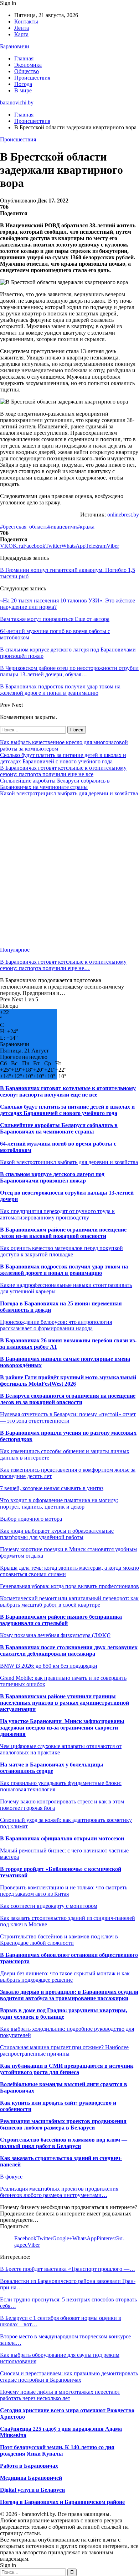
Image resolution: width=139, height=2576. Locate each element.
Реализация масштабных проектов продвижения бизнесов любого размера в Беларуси (63, 2124)
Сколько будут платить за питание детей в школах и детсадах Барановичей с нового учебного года (63, 758)
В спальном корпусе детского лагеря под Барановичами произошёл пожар (52, 1177)
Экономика (28, 65)
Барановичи (15, 46)
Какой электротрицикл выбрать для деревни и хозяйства (69, 793)
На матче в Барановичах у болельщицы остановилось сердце (52, 1768)
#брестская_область (24, 527)
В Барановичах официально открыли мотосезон (62, 1838)
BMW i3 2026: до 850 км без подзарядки (49, 1666)
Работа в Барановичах (29, 2466)
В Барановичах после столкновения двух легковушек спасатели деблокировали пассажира (69, 1650)
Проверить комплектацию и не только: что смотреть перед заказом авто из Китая (64, 1891)
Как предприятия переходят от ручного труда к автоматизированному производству (57, 1214)
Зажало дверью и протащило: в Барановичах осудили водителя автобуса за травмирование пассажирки (69, 1995)
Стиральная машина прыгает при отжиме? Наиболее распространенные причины (64, 2050)
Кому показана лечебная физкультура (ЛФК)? (55, 1635)
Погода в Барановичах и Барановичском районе (62, 2502)
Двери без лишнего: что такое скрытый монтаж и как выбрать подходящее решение (65, 1977)
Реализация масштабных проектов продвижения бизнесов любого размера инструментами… (59, 2192)
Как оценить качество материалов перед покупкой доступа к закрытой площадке (61, 1251)
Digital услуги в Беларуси (32, 2490)
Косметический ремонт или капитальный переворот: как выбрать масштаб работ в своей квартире (69, 1601)
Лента (22, 28)
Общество (27, 71)
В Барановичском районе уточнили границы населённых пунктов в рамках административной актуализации (65, 1703)
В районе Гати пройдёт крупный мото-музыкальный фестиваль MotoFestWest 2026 (68, 1381)
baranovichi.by (17, 102)
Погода (23, 84)
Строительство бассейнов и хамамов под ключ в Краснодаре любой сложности (59, 1940)
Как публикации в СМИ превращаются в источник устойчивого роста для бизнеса (67, 2069)
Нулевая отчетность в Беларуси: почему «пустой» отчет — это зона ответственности (68, 1417)
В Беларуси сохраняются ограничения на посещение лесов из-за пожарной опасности (68, 1399)
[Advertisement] (69, 872)
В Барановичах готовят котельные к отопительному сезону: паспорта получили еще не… (63, 965)
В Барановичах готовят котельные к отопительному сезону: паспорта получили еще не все (63, 771)
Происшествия (32, 78)
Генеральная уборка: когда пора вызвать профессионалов (69, 1586)
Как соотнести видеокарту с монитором (49, 1906)
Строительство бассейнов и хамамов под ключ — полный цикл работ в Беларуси (64, 2143)
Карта (21, 34)
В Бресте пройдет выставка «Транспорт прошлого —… (68, 2269)
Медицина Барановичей (31, 2478)
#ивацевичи (62, 527)
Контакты (26, 21)
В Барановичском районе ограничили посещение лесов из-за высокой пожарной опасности (63, 1233)
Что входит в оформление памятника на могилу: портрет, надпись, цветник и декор (59, 1503)
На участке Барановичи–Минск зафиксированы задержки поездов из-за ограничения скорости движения (62, 1728)
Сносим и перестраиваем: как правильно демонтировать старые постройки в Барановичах (69, 2377)
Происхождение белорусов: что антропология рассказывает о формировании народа (56, 1325)
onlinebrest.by (123, 515)
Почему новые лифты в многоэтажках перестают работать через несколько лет (60, 2395)
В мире (23, 90)
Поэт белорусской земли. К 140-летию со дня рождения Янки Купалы (57, 2450)
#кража (86, 527)
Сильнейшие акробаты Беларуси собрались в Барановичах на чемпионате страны (55, 784)
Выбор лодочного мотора (31, 1519)
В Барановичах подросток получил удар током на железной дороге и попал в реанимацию (64, 1270)
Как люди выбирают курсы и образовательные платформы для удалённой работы (57, 1534)
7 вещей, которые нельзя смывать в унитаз (52, 1488)
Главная (24, 58)
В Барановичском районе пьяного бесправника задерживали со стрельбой (61, 1620)
